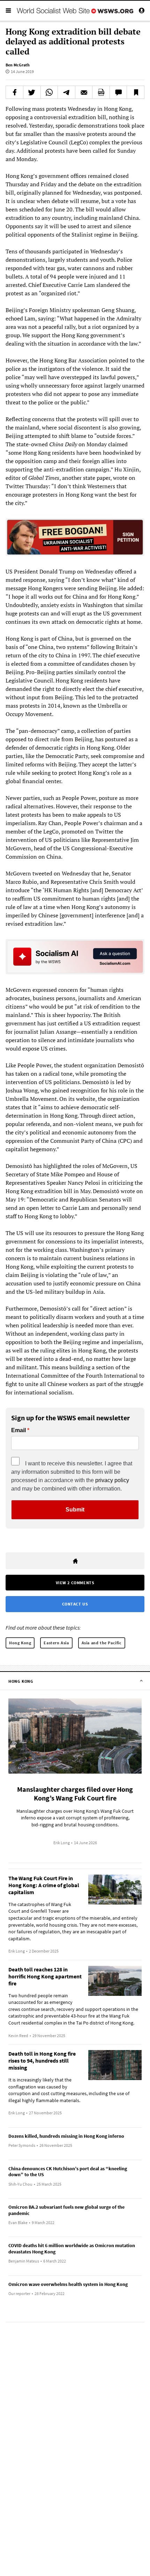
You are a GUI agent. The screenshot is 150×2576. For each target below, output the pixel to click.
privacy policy (112, 1480)
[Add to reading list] (136, 92)
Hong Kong (20, 1643)
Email (18, 1430)
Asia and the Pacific (102, 1643)
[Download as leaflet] (101, 92)
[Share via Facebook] (14, 92)
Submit (75, 1510)
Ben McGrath (18, 65)
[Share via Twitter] (32, 92)
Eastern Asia (56, 1643)
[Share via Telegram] (66, 92)
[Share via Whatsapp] (49, 92)
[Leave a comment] (118, 92)
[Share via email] (84, 92)
